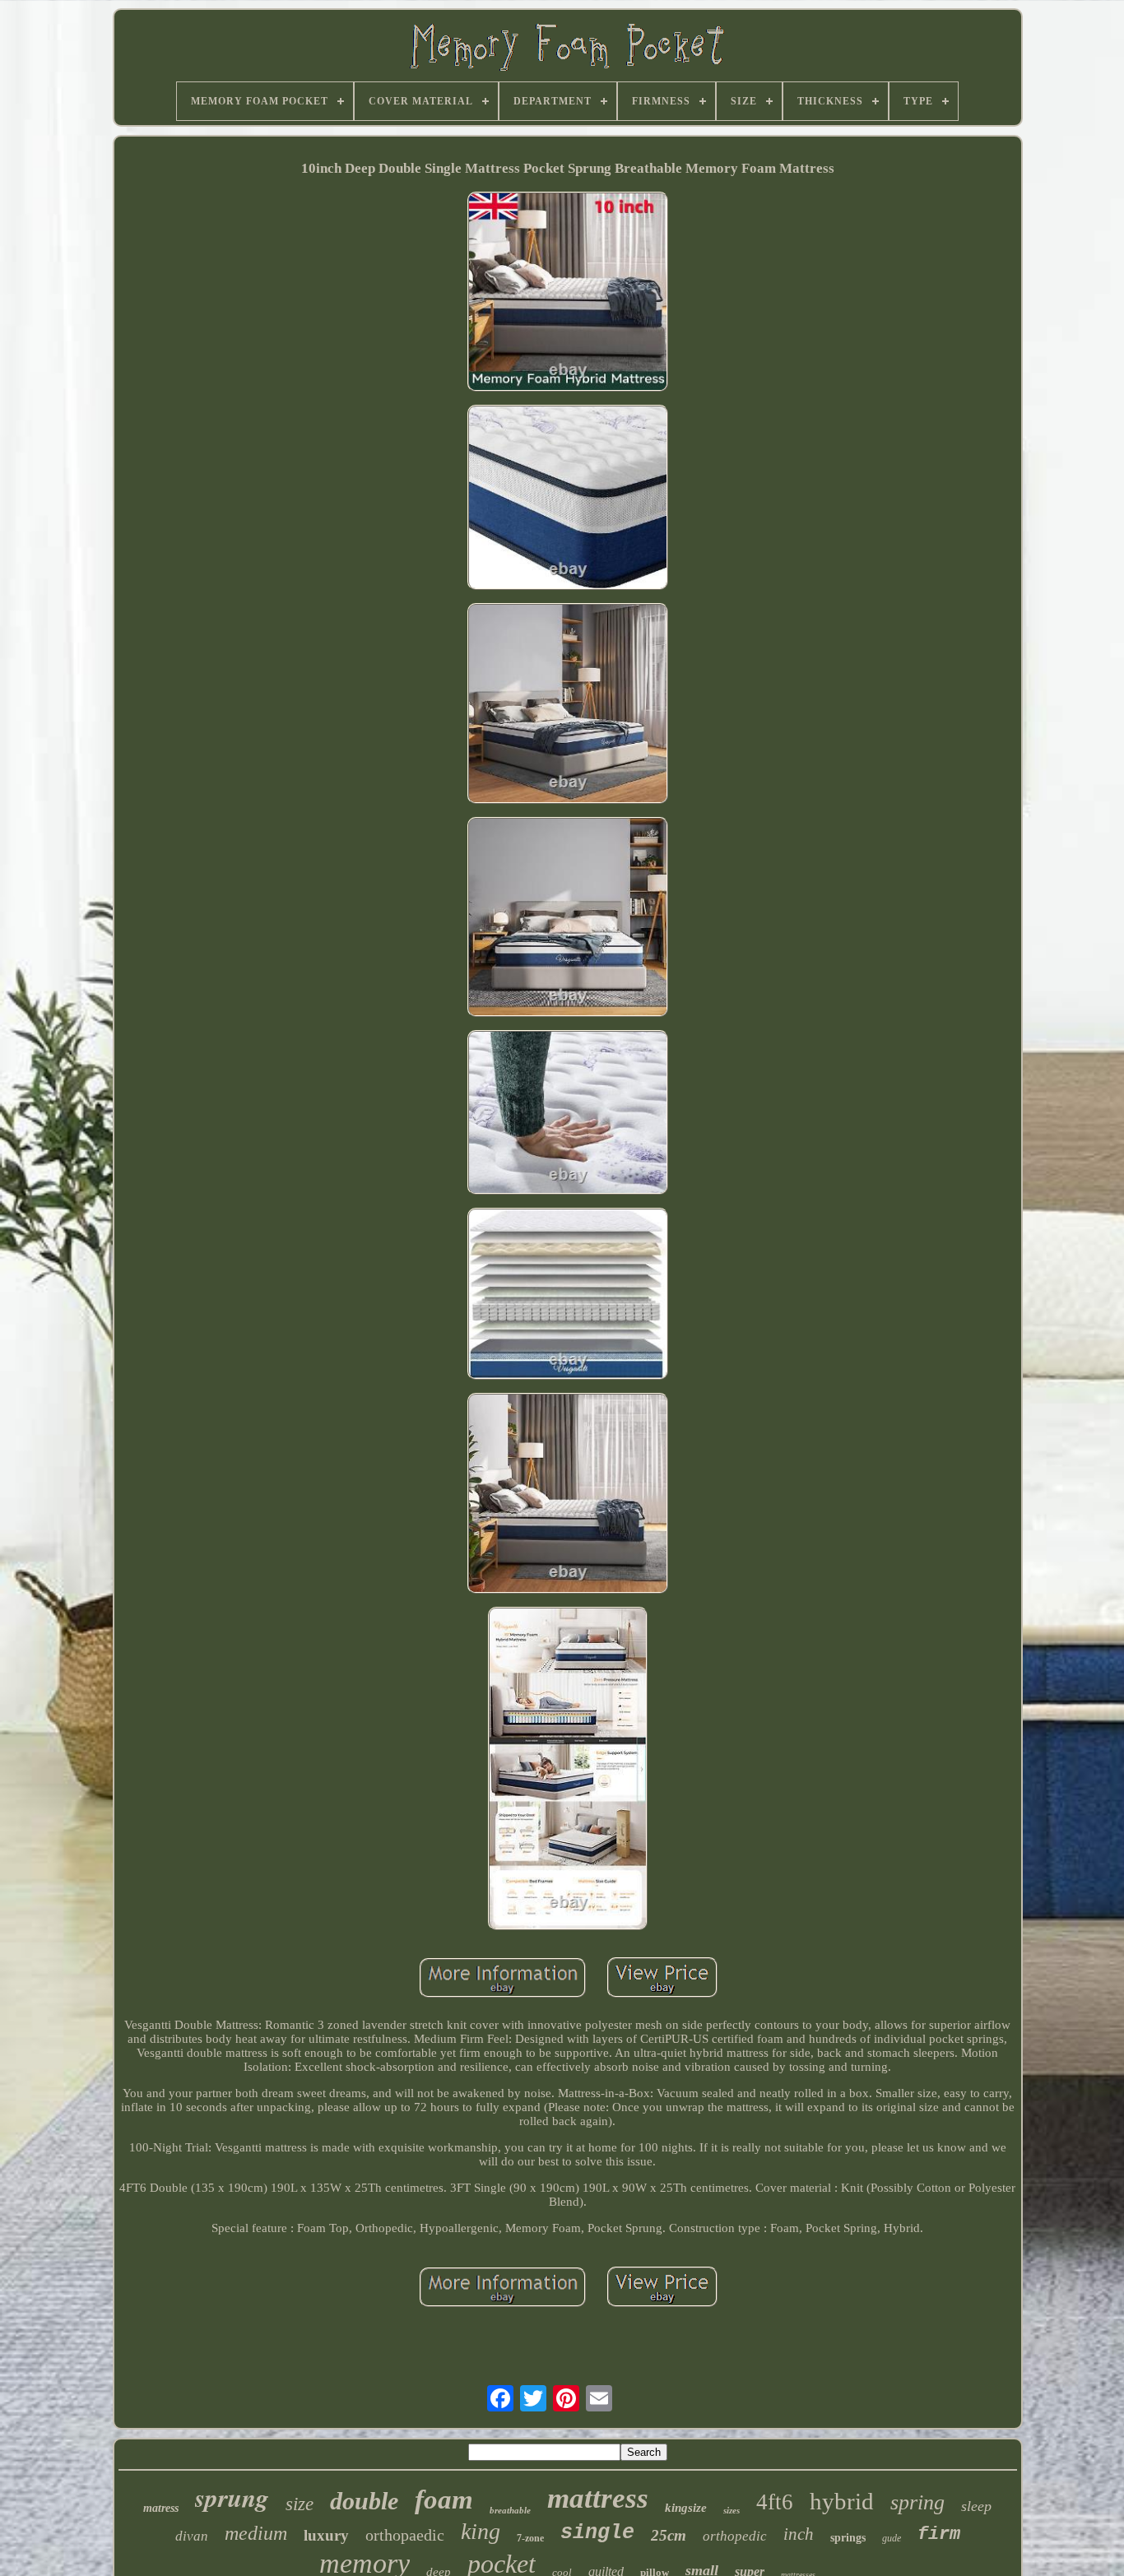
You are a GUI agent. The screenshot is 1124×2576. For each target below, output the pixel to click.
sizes (732, 2510)
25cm (669, 2535)
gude (892, 2538)
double (364, 2501)
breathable (510, 2510)
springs (848, 2538)
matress (161, 2508)
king (481, 2531)
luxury (326, 2535)
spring (917, 2502)
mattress (598, 2498)
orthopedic (735, 2536)
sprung (232, 2497)
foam (444, 2499)
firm (939, 2534)
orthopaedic (405, 2535)
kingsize (686, 2508)
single (597, 2533)
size (300, 2504)
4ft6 (775, 2502)
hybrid (842, 2501)
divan (192, 2536)
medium (256, 2533)
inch (799, 2534)
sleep (976, 2506)
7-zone (530, 2538)
